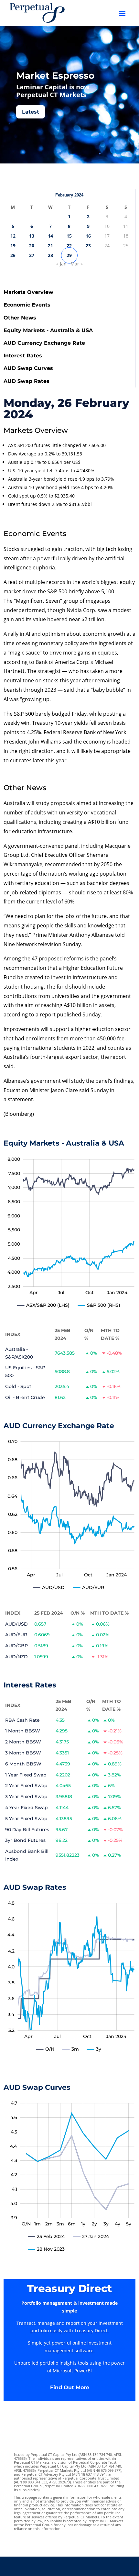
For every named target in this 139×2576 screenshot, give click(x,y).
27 (32, 255)
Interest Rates (23, 356)
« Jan (61, 264)
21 (50, 246)
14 (50, 236)
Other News (20, 318)
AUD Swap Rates (27, 381)
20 (32, 246)
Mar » (77, 264)
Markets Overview (28, 292)
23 (88, 246)
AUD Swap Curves (28, 368)
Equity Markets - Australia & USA (48, 330)
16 (88, 236)
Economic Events (27, 305)
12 (13, 236)
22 (69, 246)
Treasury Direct (69, 2288)
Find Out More (70, 2387)
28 (50, 255)
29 (69, 255)
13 (32, 236)
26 (13, 255)
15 (69, 236)
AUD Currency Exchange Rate (44, 343)
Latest (31, 112)
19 (13, 246)
